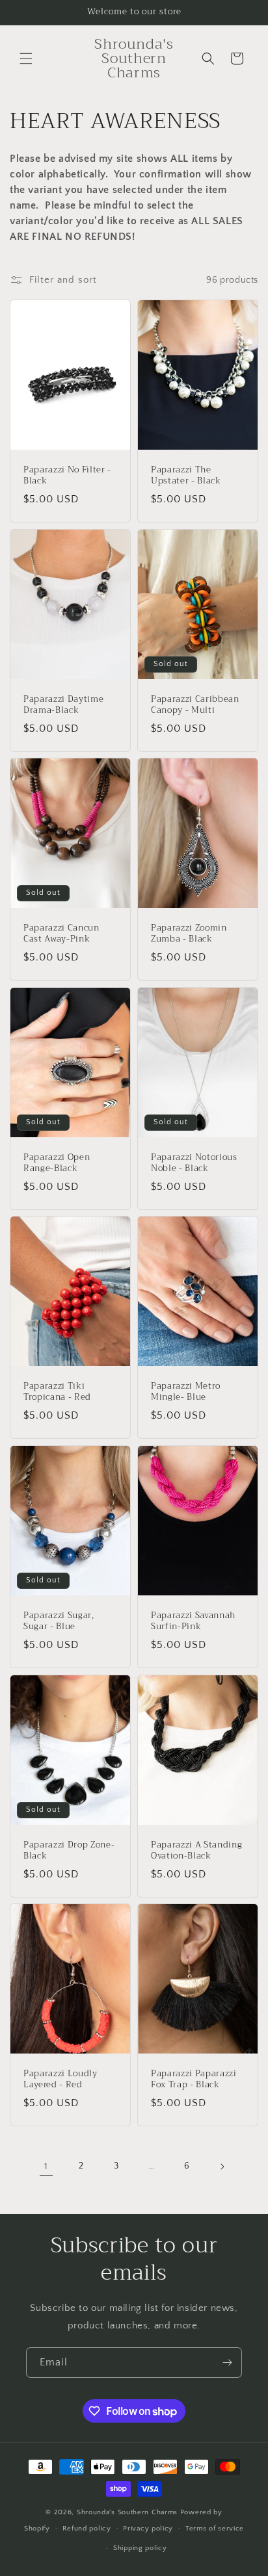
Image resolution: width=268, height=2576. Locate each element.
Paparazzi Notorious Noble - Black (194, 1163)
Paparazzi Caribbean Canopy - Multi (195, 705)
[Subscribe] (227, 2363)
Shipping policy (140, 2548)
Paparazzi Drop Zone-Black (69, 1851)
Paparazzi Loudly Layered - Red (60, 2080)
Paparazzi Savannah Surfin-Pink (193, 1621)
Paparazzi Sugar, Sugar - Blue (59, 1621)
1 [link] (46, 2166)
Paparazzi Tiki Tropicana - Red (57, 1392)
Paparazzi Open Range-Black (57, 1163)
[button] (26, 58)
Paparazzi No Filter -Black (67, 476)
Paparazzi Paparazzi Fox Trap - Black (194, 2080)
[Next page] (222, 2167)
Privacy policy (148, 2529)
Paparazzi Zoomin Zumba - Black (189, 934)
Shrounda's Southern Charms (128, 2512)
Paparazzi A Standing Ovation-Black (196, 1851)
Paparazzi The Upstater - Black (186, 476)
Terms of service (215, 2529)
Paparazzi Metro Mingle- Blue (186, 1392)
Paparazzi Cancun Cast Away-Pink (61, 934)
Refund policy (87, 2529)
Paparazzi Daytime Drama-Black (63, 705)
